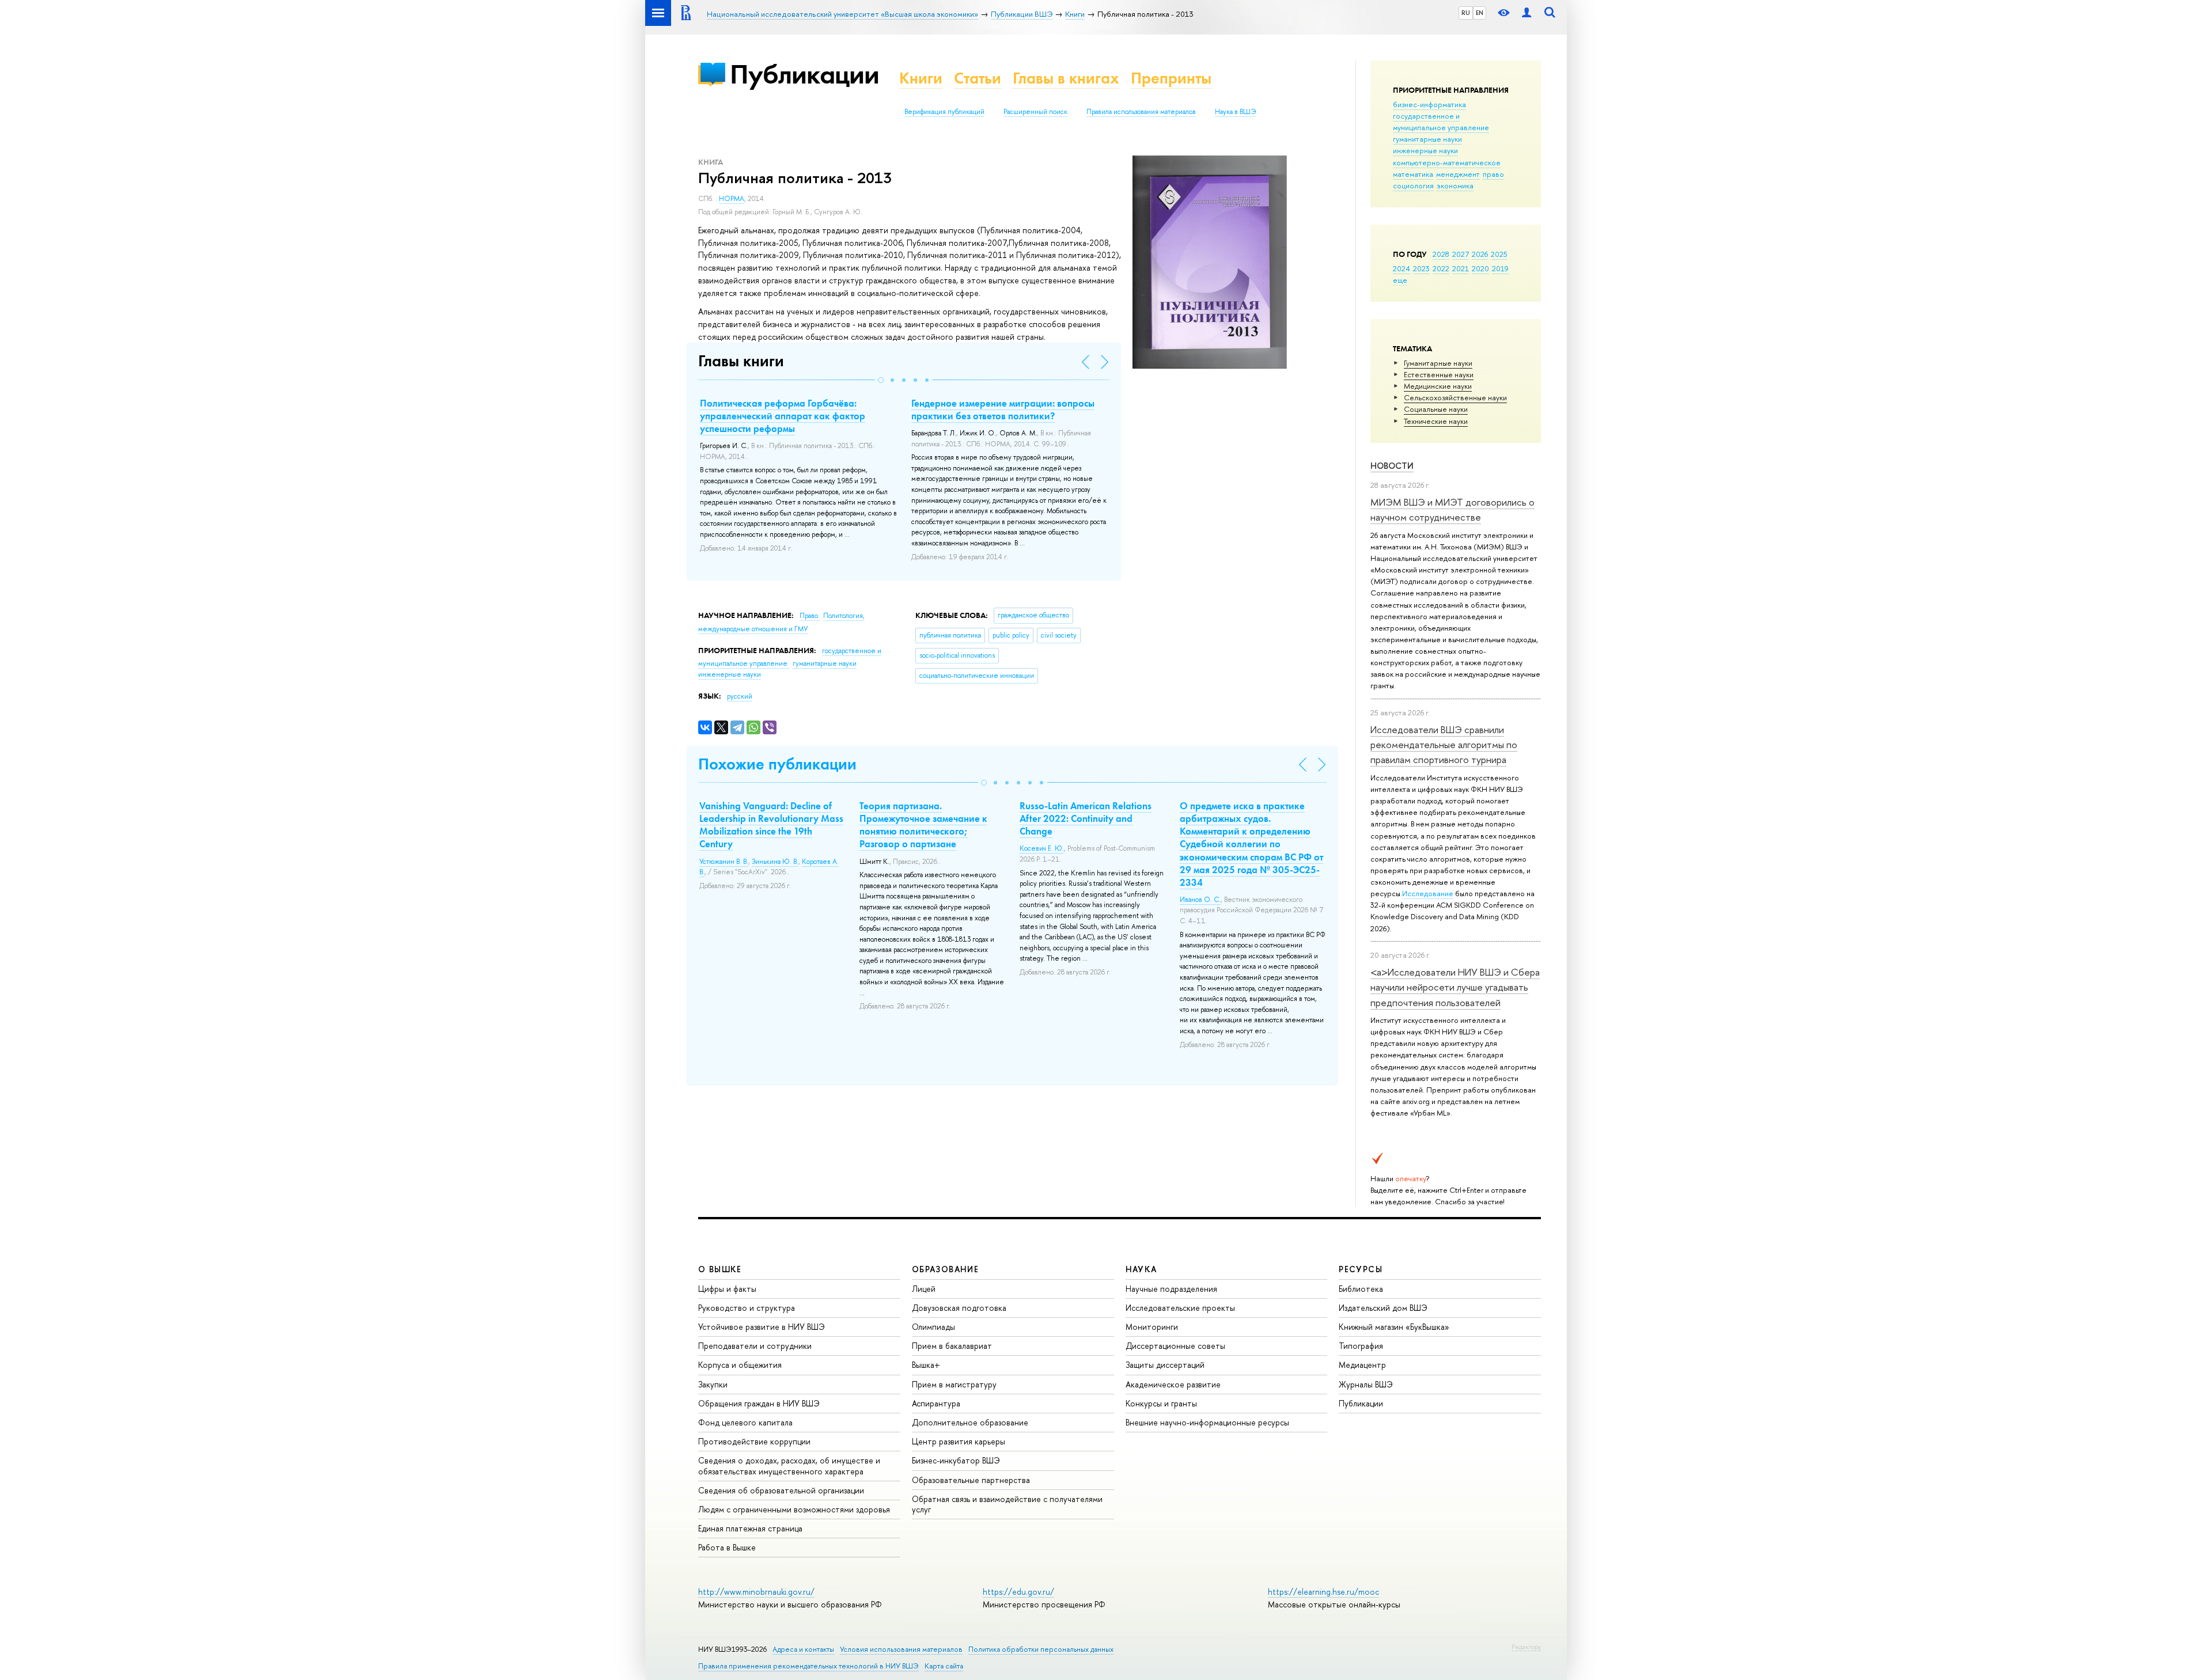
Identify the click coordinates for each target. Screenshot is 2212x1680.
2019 (1500, 268)
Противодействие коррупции (754, 1441)
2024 (1402, 268)
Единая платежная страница (750, 1528)
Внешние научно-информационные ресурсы (1207, 1422)
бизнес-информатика (1429, 104)
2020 (1480, 268)
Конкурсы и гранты (1161, 1403)
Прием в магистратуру (954, 1384)
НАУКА (1141, 1269)
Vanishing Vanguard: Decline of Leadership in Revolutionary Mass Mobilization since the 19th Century (771, 825)
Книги (921, 78)
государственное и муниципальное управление (1441, 122)
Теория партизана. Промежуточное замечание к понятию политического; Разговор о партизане (923, 825)
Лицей (924, 1289)
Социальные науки (1436, 409)
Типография (1361, 1346)
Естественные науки (1439, 374)
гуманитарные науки (1427, 139)
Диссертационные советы (1175, 1346)
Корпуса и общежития (740, 1365)
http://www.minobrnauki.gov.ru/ (756, 1592)
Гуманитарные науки (1438, 363)
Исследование (1428, 893)
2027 (1461, 254)
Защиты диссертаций (1165, 1365)
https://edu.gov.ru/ (1018, 1592)
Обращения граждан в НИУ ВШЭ (759, 1403)
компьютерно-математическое (1447, 162)
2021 (1461, 268)
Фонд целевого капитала (745, 1422)
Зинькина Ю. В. (775, 862)
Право (810, 616)
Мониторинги (1152, 1327)
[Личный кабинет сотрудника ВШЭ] (1527, 13)
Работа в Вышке (727, 1547)
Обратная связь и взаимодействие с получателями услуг (1007, 1504)
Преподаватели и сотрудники (755, 1346)
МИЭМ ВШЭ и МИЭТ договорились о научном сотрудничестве (1452, 509)
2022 (1441, 268)
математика (1413, 174)
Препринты (1171, 78)
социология (1413, 185)
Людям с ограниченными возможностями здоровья (794, 1509)
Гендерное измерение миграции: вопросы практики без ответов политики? (1003, 409)
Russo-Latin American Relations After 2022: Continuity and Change (1086, 818)
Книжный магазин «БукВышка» (1394, 1327)
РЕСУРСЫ (1361, 1269)
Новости (1392, 466)
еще (1400, 280)
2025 (1499, 254)
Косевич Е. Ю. (1042, 848)
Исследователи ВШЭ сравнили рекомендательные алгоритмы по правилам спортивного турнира (1444, 745)
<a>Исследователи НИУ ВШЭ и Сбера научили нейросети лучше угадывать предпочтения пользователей (1455, 987)
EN (1480, 13)
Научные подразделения (1171, 1289)
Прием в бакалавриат (952, 1346)
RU (1466, 13)
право (1493, 174)
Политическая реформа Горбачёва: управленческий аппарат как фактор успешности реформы (783, 416)
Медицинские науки (1438, 386)
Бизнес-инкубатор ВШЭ (956, 1460)
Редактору (1526, 1647)
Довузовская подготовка (959, 1308)
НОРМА (732, 199)
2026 (1480, 254)
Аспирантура (936, 1403)
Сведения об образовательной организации (781, 1490)
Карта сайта (944, 1666)
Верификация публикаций (944, 112)
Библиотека (1361, 1289)
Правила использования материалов (1141, 112)
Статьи (978, 78)
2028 (1441, 254)
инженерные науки (1425, 150)
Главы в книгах (1066, 78)
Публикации (804, 74)
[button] (881, 380)
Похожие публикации (777, 764)
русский (740, 696)
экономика (1455, 185)
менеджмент (1458, 174)
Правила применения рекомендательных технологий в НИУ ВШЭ (808, 1666)
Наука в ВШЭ (1235, 112)
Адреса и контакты (803, 1649)
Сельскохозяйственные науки (1455, 397)
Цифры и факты (727, 1289)
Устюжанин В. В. (724, 862)
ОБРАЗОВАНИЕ (945, 1269)
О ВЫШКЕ (720, 1269)
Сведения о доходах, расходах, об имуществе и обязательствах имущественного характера (789, 1465)
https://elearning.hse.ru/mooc (1323, 1592)
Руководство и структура (747, 1308)
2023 (1421, 268)
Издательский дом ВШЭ (1383, 1308)
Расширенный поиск (1035, 112)
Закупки (713, 1384)
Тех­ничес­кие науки (1436, 421)
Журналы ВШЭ (1366, 1384)
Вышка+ (926, 1365)
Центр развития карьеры (959, 1441)
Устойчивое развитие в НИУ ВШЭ (762, 1327)
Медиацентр (1362, 1365)
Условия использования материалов (901, 1649)
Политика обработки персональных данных (1041, 1649)
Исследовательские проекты (1180, 1308)
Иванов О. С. (1200, 900)
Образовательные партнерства (971, 1480)
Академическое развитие (1173, 1384)
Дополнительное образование (970, 1422)
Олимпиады (933, 1327)
